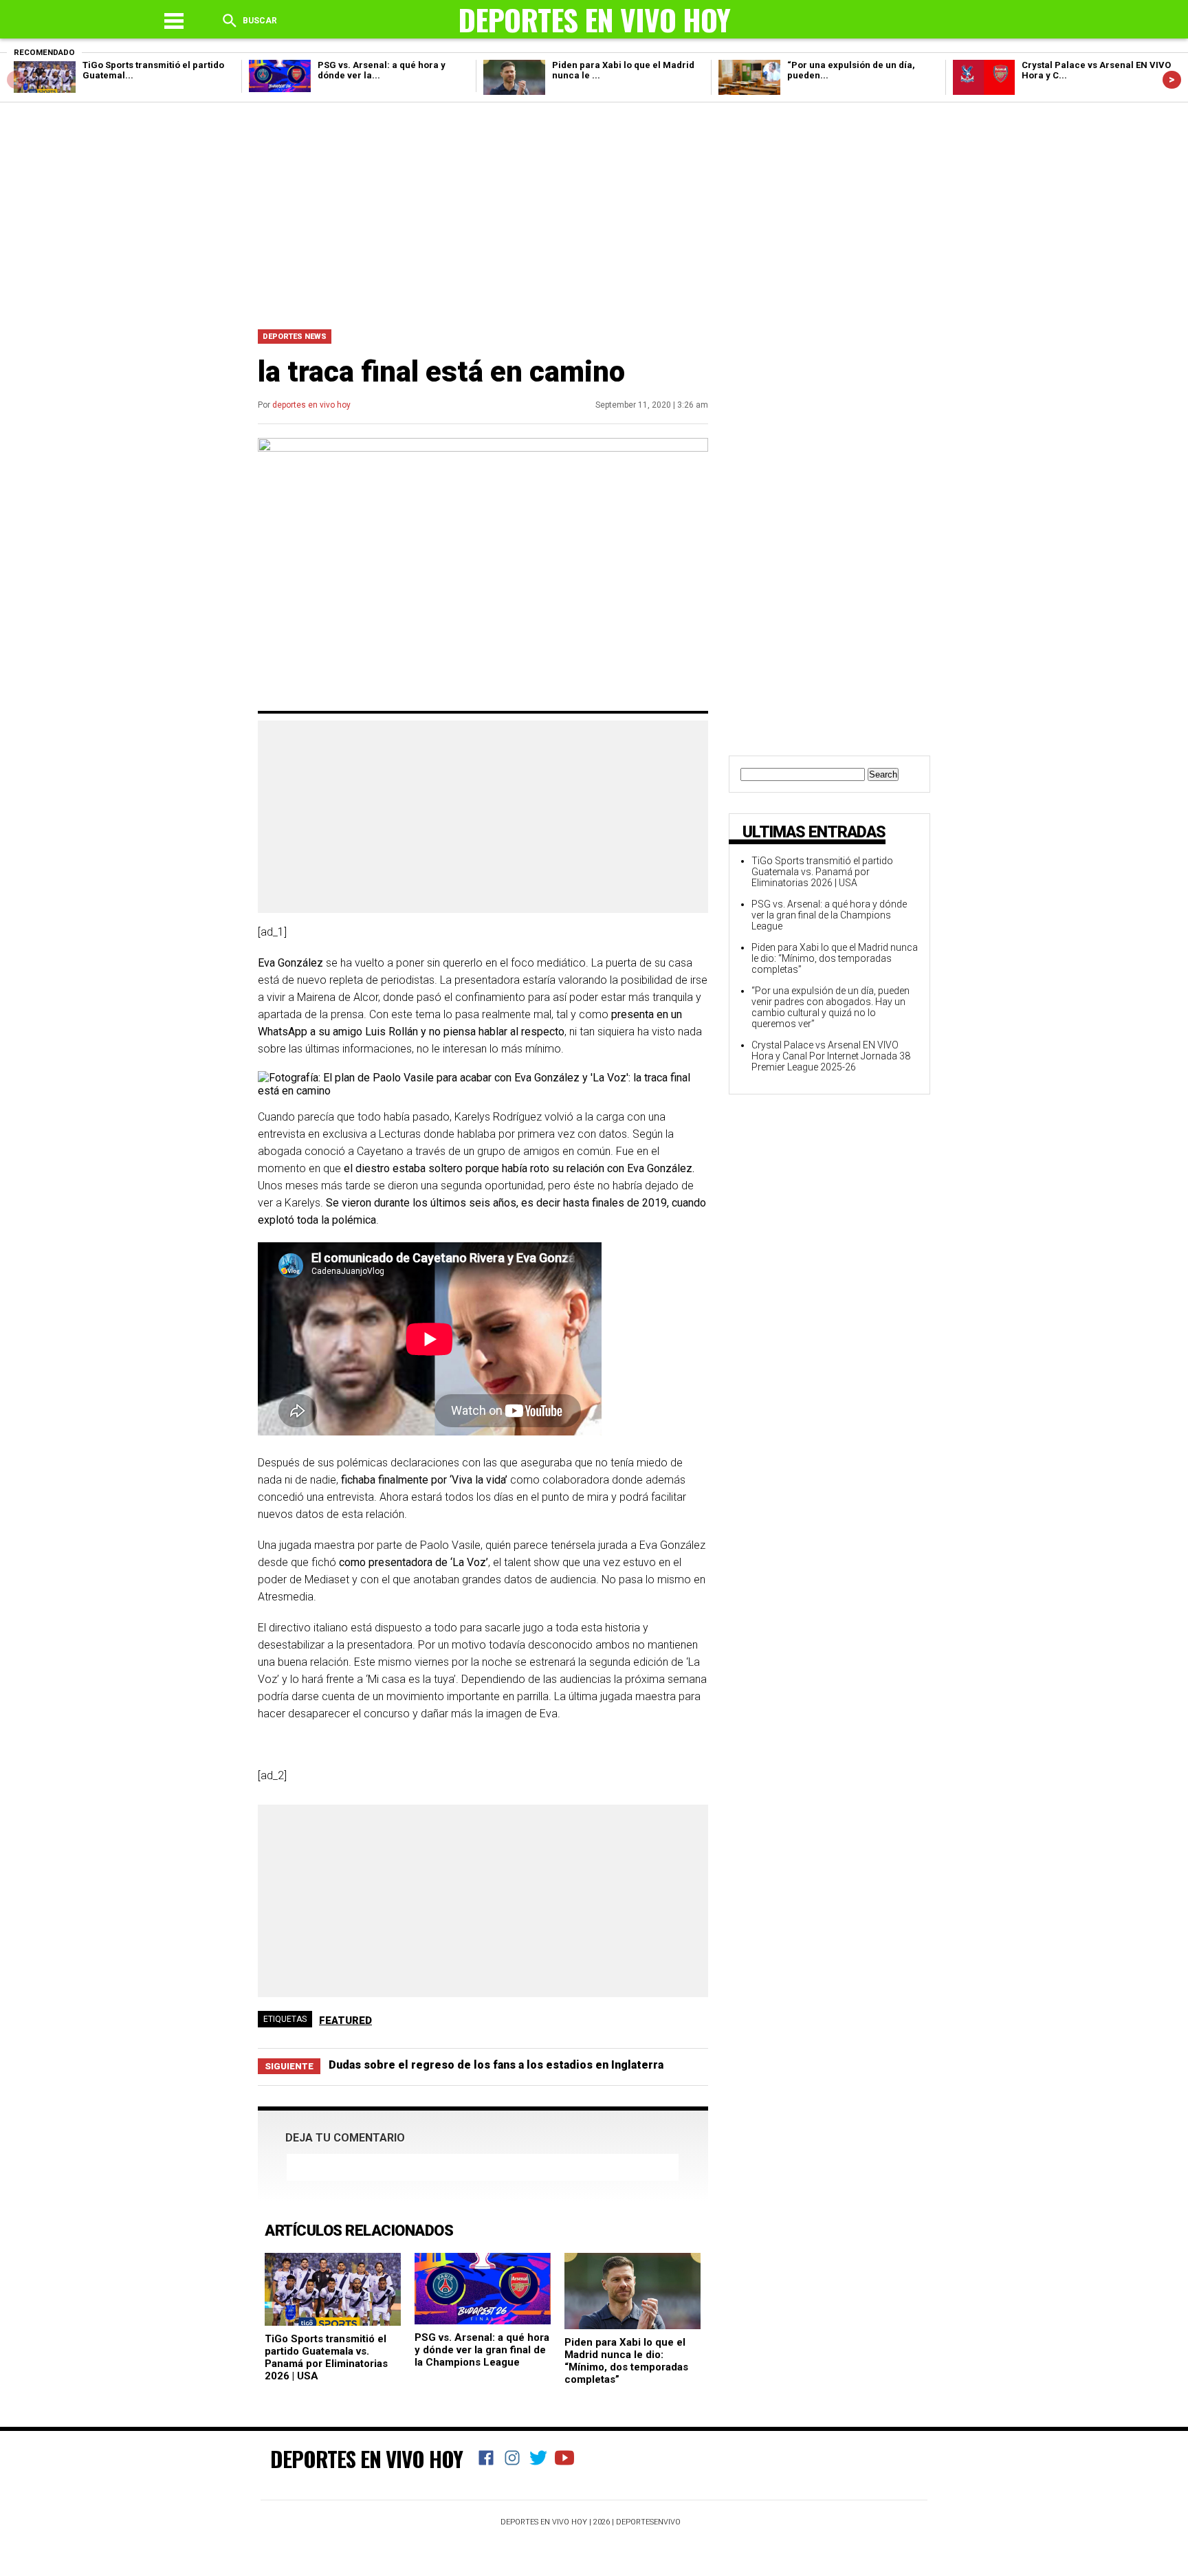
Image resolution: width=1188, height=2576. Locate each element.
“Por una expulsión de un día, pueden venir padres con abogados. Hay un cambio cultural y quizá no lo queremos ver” (830, 1007)
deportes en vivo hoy (311, 405)
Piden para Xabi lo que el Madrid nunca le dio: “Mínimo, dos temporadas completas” (626, 2361)
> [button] (1172, 79)
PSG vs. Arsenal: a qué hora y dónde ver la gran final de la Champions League (482, 2350)
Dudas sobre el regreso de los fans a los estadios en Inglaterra (496, 2065)
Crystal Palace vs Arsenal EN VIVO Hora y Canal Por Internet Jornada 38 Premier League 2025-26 (831, 1056)
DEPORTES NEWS (295, 337)
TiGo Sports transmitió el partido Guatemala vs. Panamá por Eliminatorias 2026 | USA (326, 2357)
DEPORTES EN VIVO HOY (366, 2458)
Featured (345, 2021)
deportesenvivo (648, 2522)
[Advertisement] (594, 212)
